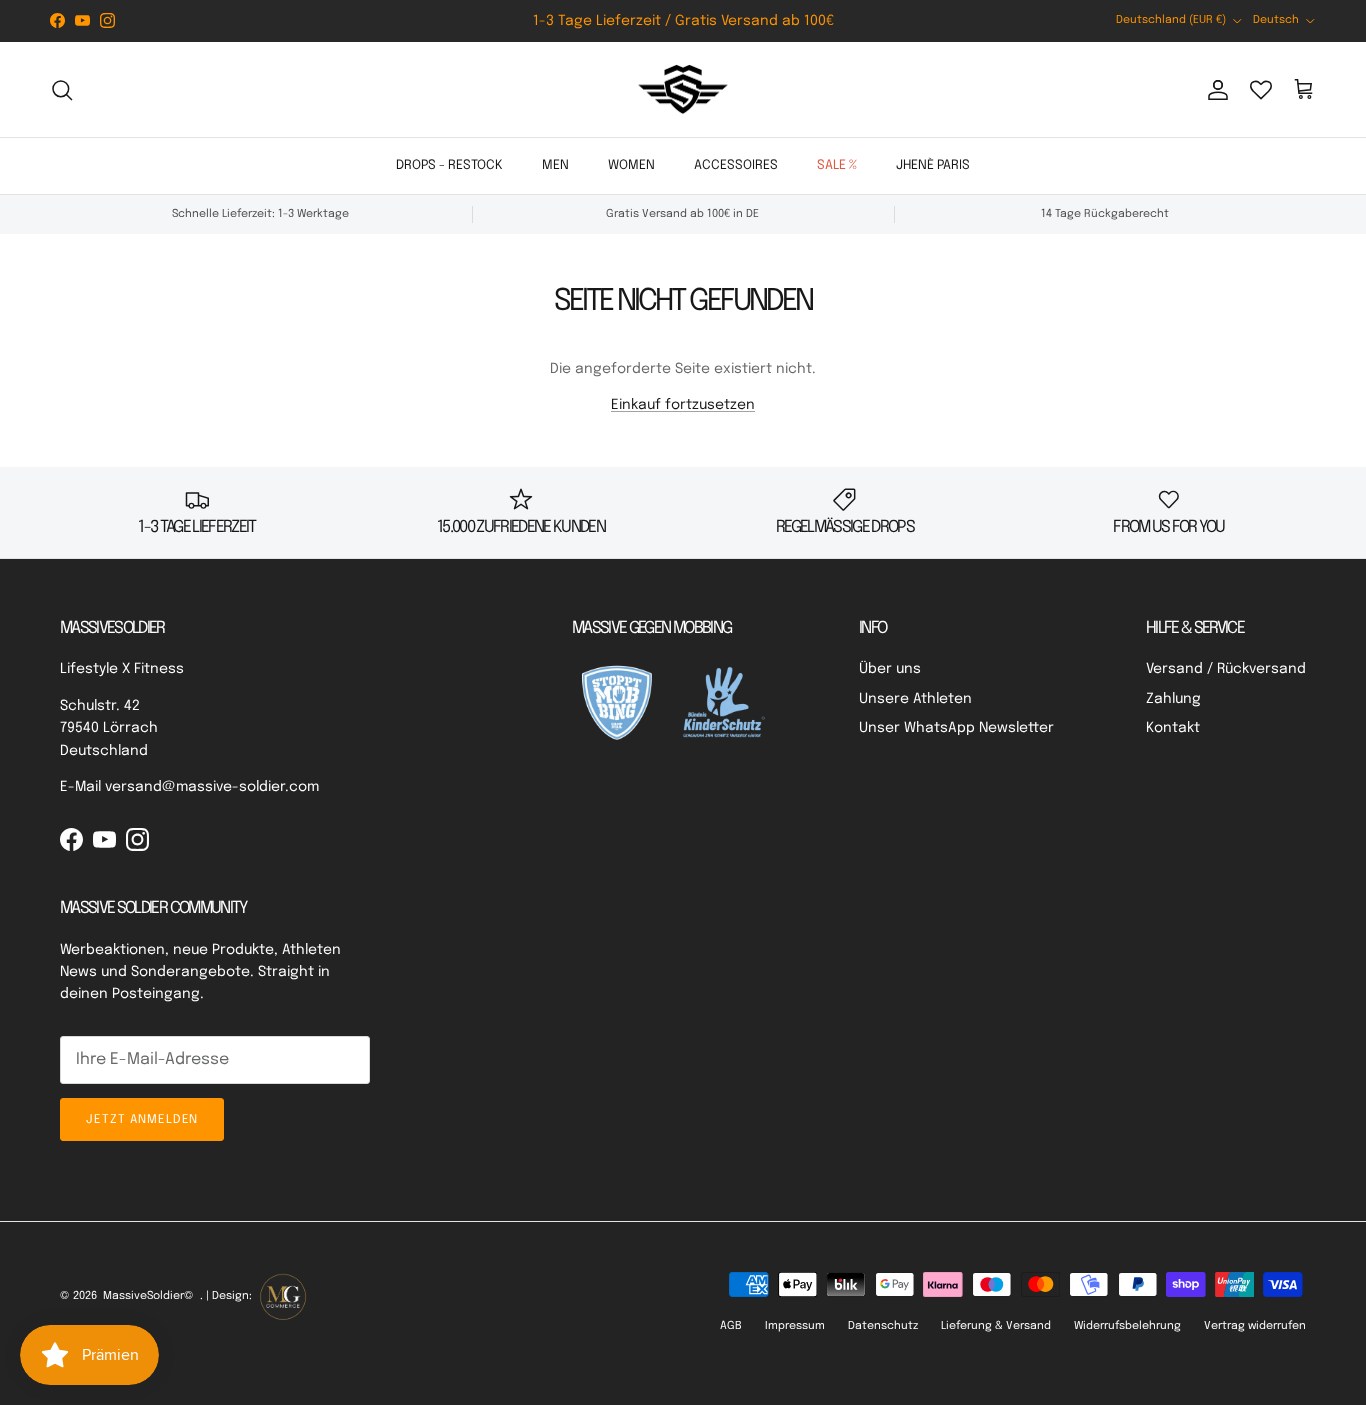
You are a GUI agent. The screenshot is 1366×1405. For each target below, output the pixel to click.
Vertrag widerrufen (1255, 1326)
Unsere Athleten (915, 699)
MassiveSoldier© (148, 1296)
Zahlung (1173, 699)
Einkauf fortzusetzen (683, 405)
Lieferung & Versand (996, 1326)
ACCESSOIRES (736, 165)
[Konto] (1214, 90)
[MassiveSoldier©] (683, 90)
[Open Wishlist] (1261, 90)
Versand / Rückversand (1226, 669)
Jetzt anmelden (142, 1120)
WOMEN (631, 165)
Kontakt (1173, 728)
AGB (731, 1326)
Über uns (890, 669)
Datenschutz (883, 1326)
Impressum (795, 1326)
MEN (555, 165)
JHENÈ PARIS (933, 165)
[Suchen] (62, 90)
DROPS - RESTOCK (449, 165)
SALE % (837, 165)
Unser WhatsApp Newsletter (956, 728)
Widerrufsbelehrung (1127, 1326)
